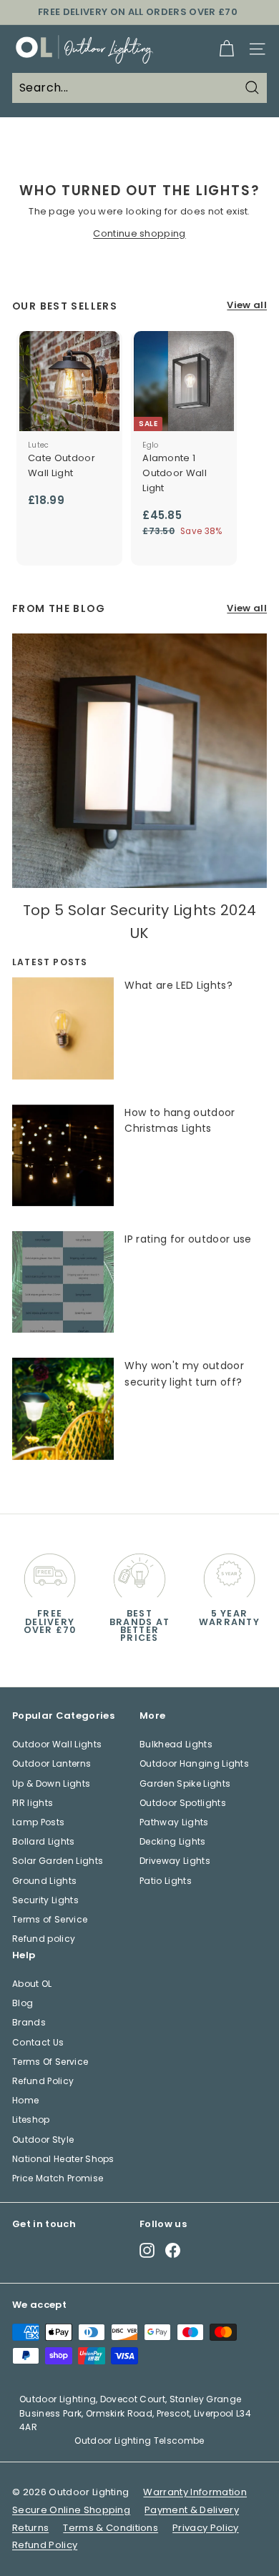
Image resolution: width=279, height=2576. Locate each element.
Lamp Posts (38, 1822)
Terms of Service (50, 1919)
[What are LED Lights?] (63, 1028)
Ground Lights (44, 1881)
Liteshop (31, 2119)
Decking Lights (173, 1841)
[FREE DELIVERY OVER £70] (50, 1572)
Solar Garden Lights (58, 1861)
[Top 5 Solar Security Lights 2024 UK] (139, 761)
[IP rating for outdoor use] (63, 1282)
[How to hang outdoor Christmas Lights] (63, 1155)
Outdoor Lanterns (52, 1763)
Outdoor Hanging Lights (194, 1763)
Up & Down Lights (51, 1783)
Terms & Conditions (111, 2528)
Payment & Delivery (192, 2510)
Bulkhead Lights (176, 1744)
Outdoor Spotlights (183, 1803)
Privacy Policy (206, 2528)
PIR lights (33, 1803)
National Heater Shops (63, 2159)
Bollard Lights (44, 1841)
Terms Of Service (50, 2062)
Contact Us (38, 2042)
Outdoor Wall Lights (57, 1744)
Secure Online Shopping (71, 2510)
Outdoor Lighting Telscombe (139, 2441)
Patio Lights (166, 1881)
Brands (29, 2022)
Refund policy (44, 1939)
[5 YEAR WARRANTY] (229, 1572)
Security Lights (45, 1900)
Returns (30, 2528)
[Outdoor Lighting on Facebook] (173, 2250)
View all (247, 305)
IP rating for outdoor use (188, 1239)
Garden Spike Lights (185, 1783)
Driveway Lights (175, 1861)
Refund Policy (43, 2081)
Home (25, 2100)
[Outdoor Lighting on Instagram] (147, 2250)
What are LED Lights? (178, 985)
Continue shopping (139, 233)
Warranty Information (195, 2492)
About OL (32, 1984)
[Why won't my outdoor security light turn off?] (63, 1408)
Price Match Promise (58, 2178)
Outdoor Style (43, 2140)
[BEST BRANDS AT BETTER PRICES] (139, 1572)
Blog (23, 2003)
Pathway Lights (174, 1822)
